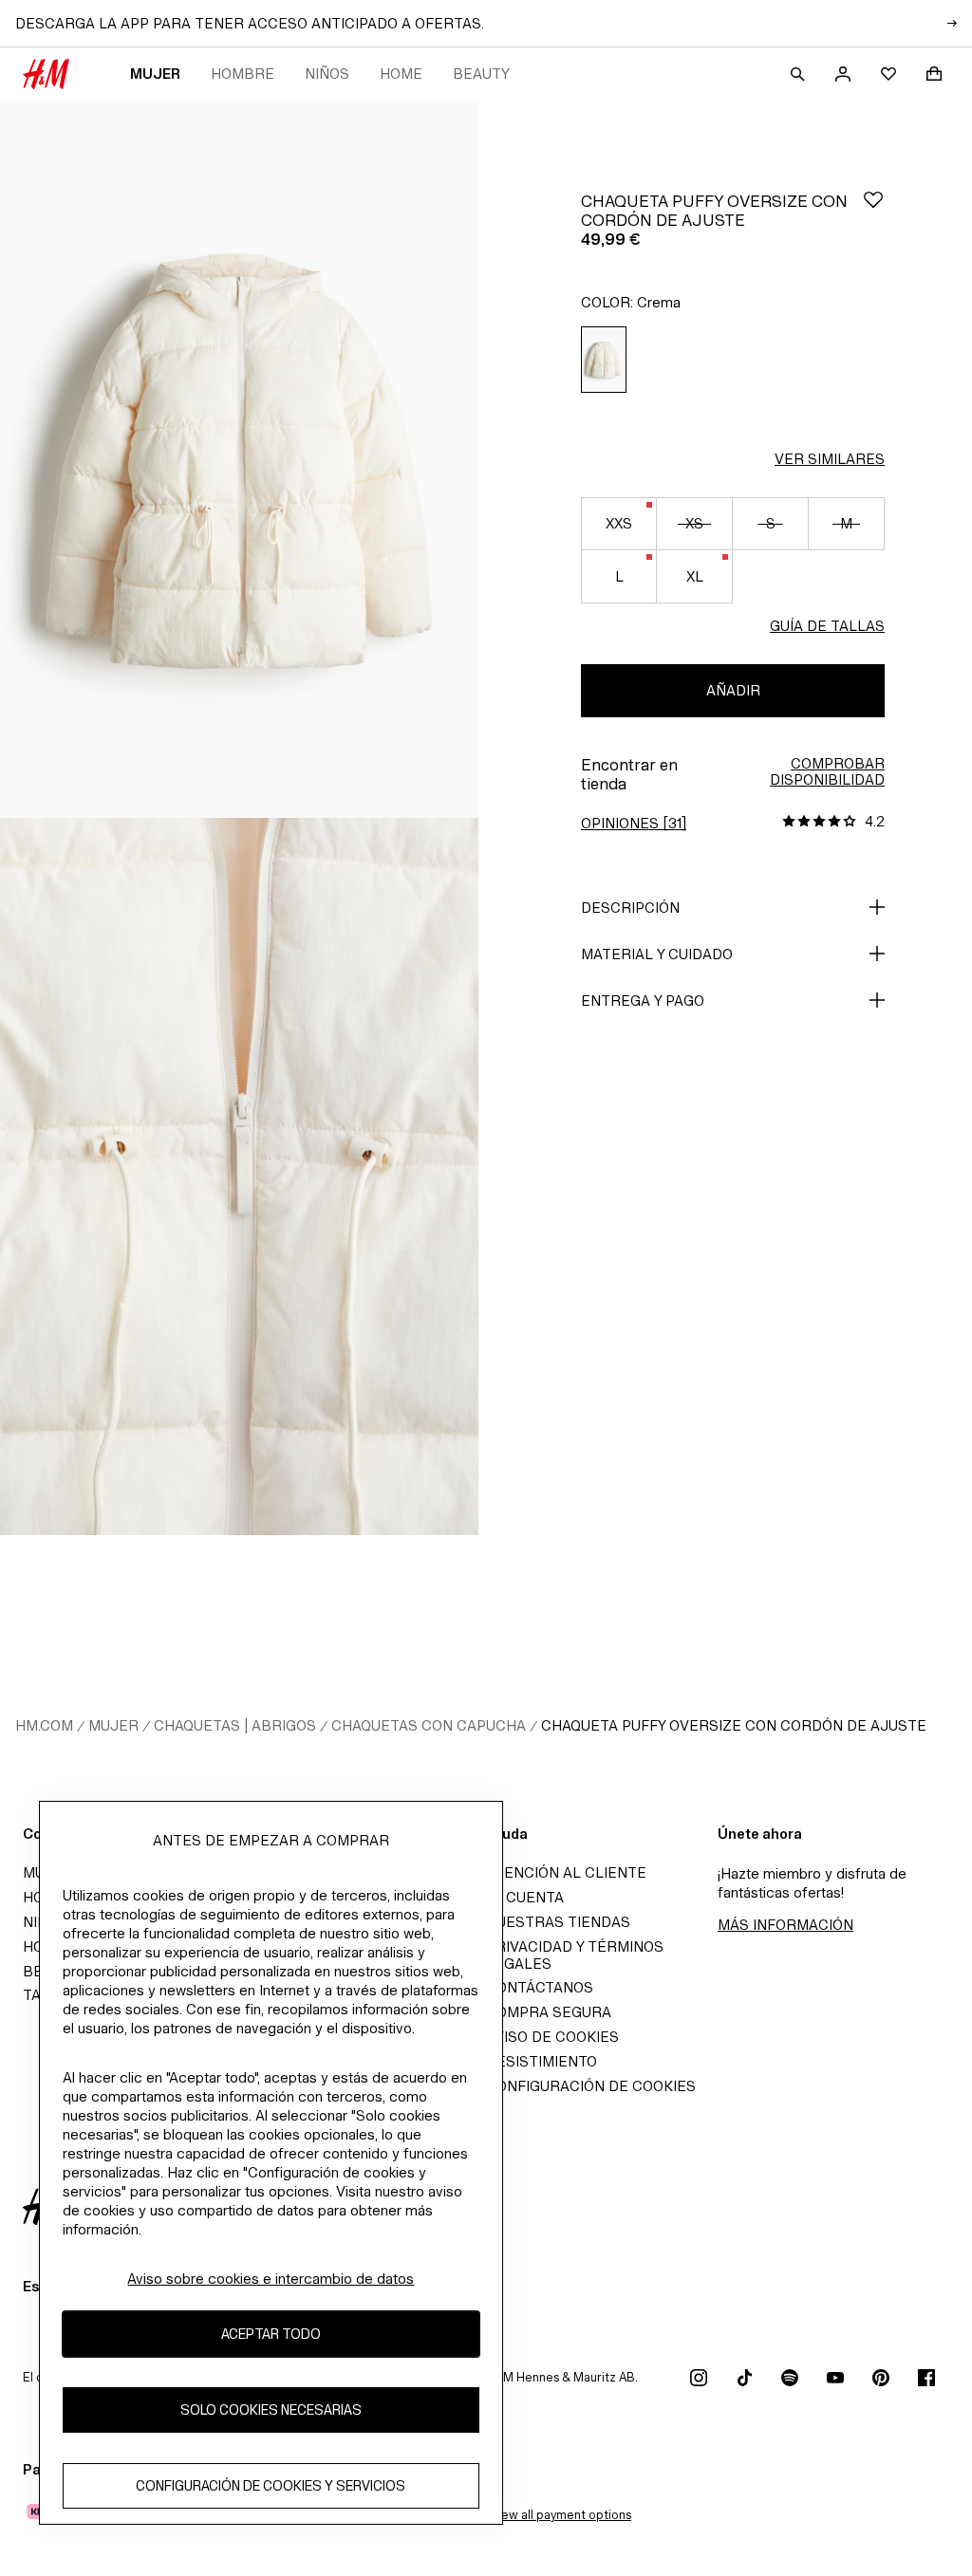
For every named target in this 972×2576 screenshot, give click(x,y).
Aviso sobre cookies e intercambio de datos (271, 2279)
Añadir (733, 690)
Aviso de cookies (552, 2037)
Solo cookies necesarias (271, 2409)
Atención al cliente (566, 1872)
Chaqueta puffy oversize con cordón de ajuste (734, 1725)
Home (401, 74)
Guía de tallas (827, 626)
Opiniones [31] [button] (634, 823)
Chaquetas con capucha (429, 1725)
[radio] (604, 360)
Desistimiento (542, 2061)
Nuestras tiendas (558, 1922)
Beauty (481, 74)
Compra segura (549, 2012)
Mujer (155, 74)
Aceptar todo (271, 2334)
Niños (327, 74)
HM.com (44, 1725)
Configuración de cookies (591, 2086)
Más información (785, 1925)
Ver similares (830, 459)
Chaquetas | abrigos (235, 1725)
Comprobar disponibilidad (827, 771)
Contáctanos (540, 1987)
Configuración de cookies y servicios (271, 2485)
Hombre (243, 74)
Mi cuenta (525, 1897)
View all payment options (561, 2515)
